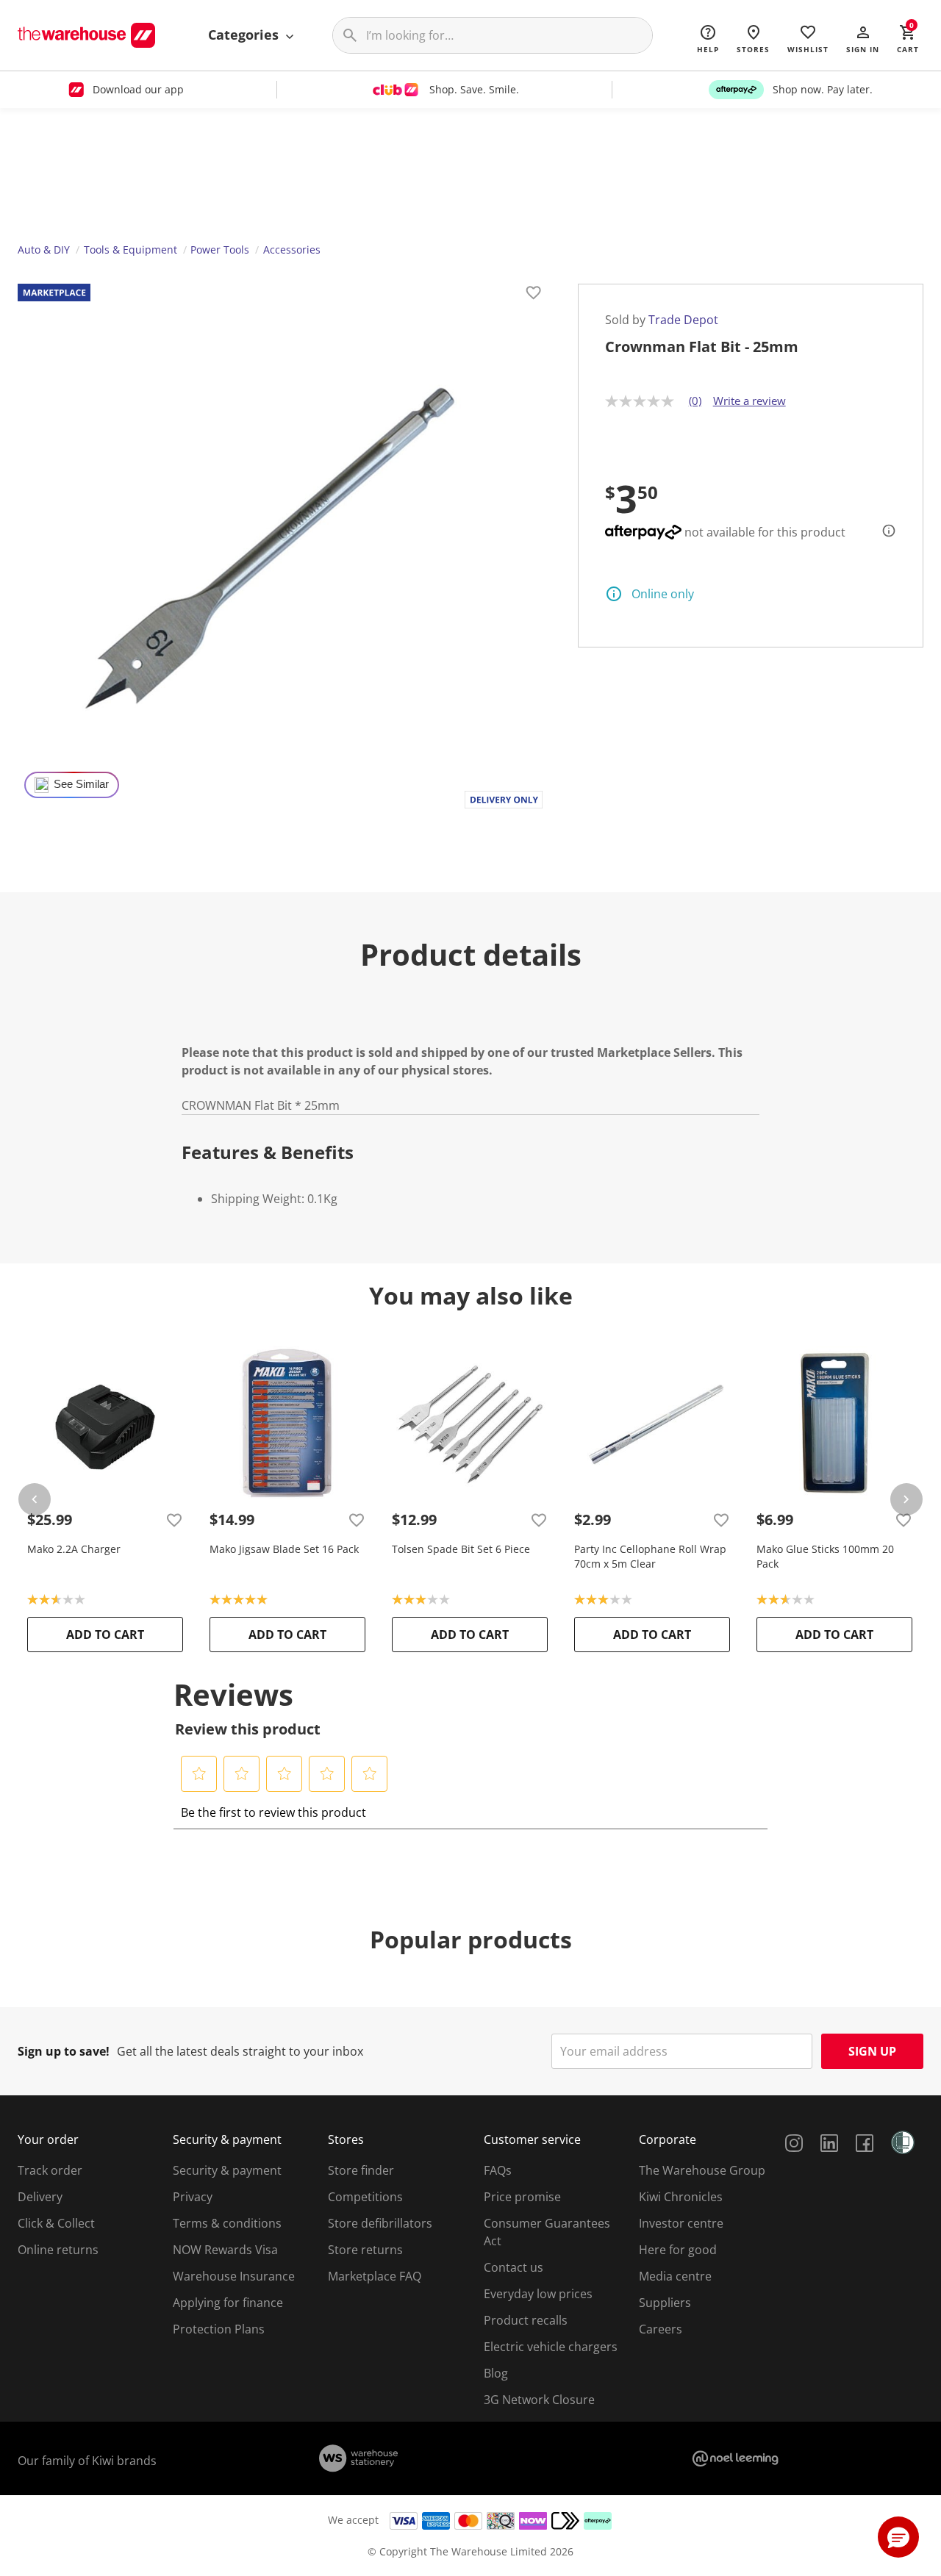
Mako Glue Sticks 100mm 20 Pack (825, 1556)
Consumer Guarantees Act (547, 2232)
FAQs (498, 2170)
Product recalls (526, 2320)
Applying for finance (228, 2303)
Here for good (678, 2250)
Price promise (522, 2197)
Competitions (365, 2197)
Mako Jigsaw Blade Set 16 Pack (284, 1549)
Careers (661, 2329)
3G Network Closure (539, 2400)
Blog (496, 2373)
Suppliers (665, 2303)
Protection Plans (219, 2329)
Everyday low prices (538, 2294)
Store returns (365, 2250)
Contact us (514, 2267)
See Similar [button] (81, 784)
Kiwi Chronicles (681, 2197)
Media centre (675, 2276)
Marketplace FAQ (375, 2276)
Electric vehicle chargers (551, 2347)
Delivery (40, 2197)
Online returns (58, 2250)
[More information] (884, 531)
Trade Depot (683, 320)
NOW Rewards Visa (225, 2250)
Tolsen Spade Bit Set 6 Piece (461, 1549)
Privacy (193, 2197)
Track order (50, 2170)
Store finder (361, 2170)
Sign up (872, 2051)
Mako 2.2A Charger (74, 1549)
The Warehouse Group (702, 2170)
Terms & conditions (227, 2223)
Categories (245, 35)
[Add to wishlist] (534, 295)
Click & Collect (56, 2223)
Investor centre (681, 2223)
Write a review (749, 401)
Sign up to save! (64, 2051)
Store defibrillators (380, 2223)
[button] (863, 38)
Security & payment (227, 2170)
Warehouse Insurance (234, 2276)
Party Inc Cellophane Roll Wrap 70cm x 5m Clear (650, 1556)
